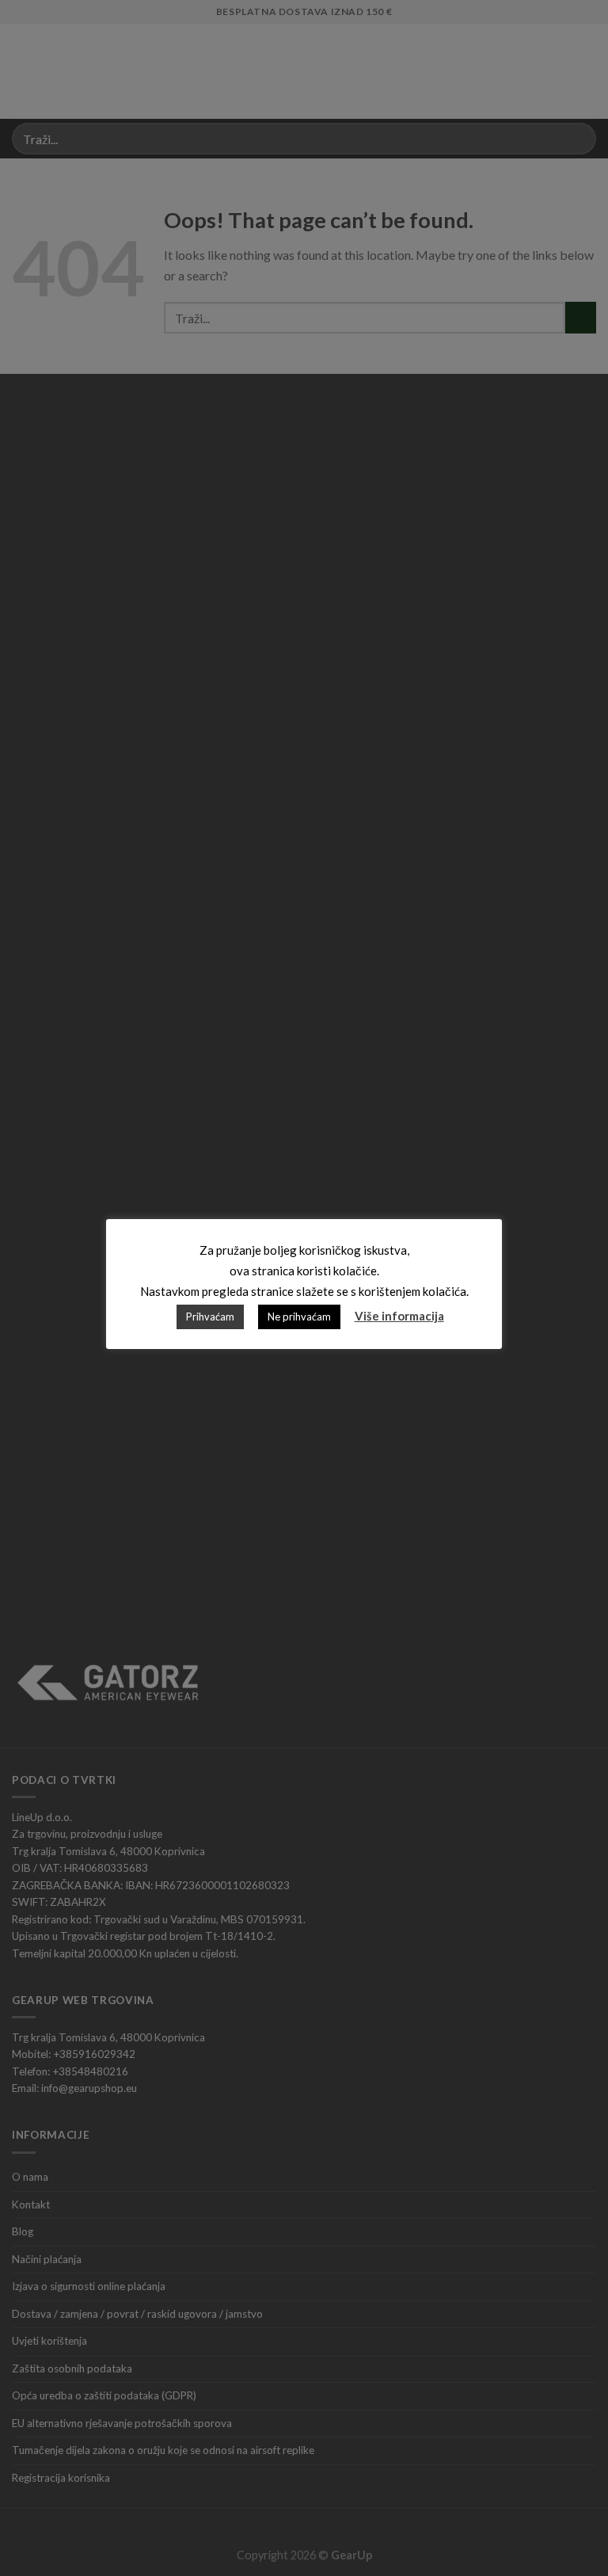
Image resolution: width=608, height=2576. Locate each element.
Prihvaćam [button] (210, 1317)
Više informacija (399, 1316)
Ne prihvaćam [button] (299, 1317)
